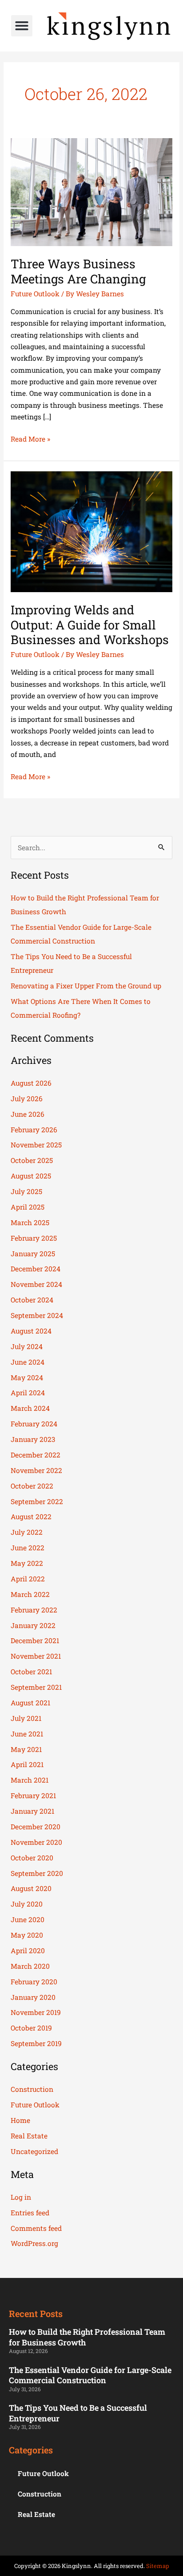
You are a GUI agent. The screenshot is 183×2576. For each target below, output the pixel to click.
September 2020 (37, 1873)
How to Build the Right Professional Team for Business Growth (87, 2337)
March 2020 (30, 1966)
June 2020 (28, 1919)
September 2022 (37, 1501)
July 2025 (26, 1191)
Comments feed (36, 2228)
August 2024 (31, 1331)
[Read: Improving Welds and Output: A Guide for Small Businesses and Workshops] (91, 531)
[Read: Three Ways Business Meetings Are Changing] (91, 191)
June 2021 (27, 1734)
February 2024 (34, 1424)
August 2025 (31, 1176)
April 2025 (28, 1207)
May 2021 (26, 1749)
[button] (22, 26)
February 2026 (34, 1130)
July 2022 (27, 1532)
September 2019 (36, 2043)
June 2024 (28, 1362)
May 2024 (27, 1378)
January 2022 (33, 1625)
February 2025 (34, 1238)
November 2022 (36, 1470)
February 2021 (33, 1796)
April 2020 (28, 1951)
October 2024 (32, 1300)
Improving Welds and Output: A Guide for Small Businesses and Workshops (90, 624)
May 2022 (27, 1563)
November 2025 (36, 1145)
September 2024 (37, 1315)
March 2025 (30, 1222)
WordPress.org (34, 2243)
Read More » (30, 438)
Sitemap (158, 2566)
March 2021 (30, 1780)
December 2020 (36, 1827)
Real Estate (29, 2136)
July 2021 (26, 1718)
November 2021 (36, 1656)
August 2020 (31, 1888)
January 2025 (33, 1254)
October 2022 (32, 1486)
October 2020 (32, 1858)
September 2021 (36, 1687)
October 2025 (32, 1160)
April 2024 (28, 1393)
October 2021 (31, 1672)
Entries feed (30, 2213)
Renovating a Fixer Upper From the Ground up (86, 986)
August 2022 (31, 1517)
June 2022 (28, 1548)
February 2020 (34, 1982)
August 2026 (31, 1083)
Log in (21, 2197)
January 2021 (32, 1811)
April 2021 (27, 1764)
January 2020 (33, 1997)
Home (20, 2120)
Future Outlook (35, 294)
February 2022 (34, 1610)
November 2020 (36, 1842)
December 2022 (36, 1455)
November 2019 (36, 2012)
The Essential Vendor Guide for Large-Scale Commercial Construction (90, 2375)
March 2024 (30, 1408)
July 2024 (27, 1346)
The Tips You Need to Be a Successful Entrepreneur (78, 2413)
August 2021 (30, 1703)
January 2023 (33, 1439)
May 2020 (27, 1935)
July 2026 (27, 1099)
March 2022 (30, 1594)
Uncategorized (34, 2151)
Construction (32, 2089)
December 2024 (36, 1269)
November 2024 (36, 1284)
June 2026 (28, 1114)
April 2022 (28, 1579)
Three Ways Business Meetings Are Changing (78, 271)
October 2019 (31, 2028)
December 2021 (35, 1640)
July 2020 (27, 1904)
